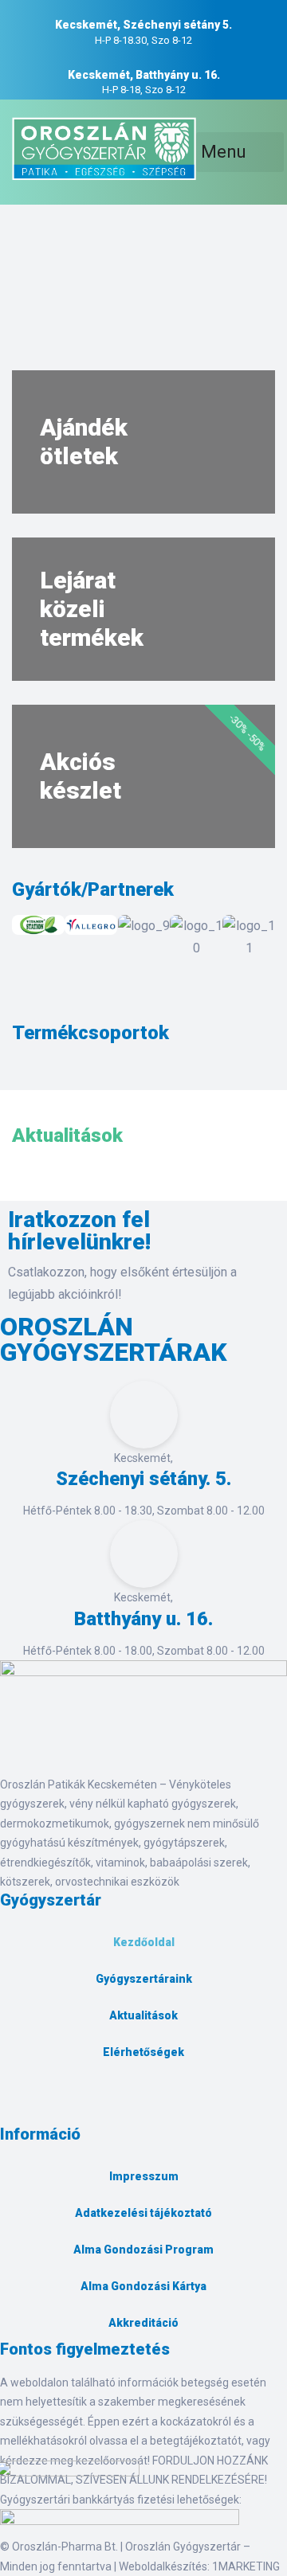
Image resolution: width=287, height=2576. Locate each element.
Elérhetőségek (143, 2052)
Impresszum (144, 2176)
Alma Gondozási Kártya (143, 2286)
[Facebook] (20, 2106)
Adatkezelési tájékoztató (143, 2213)
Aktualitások (143, 2015)
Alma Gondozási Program (143, 2250)
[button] (28, 937)
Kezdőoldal (144, 1942)
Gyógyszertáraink (144, 1979)
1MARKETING (246, 2566)
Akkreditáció (143, 2323)
